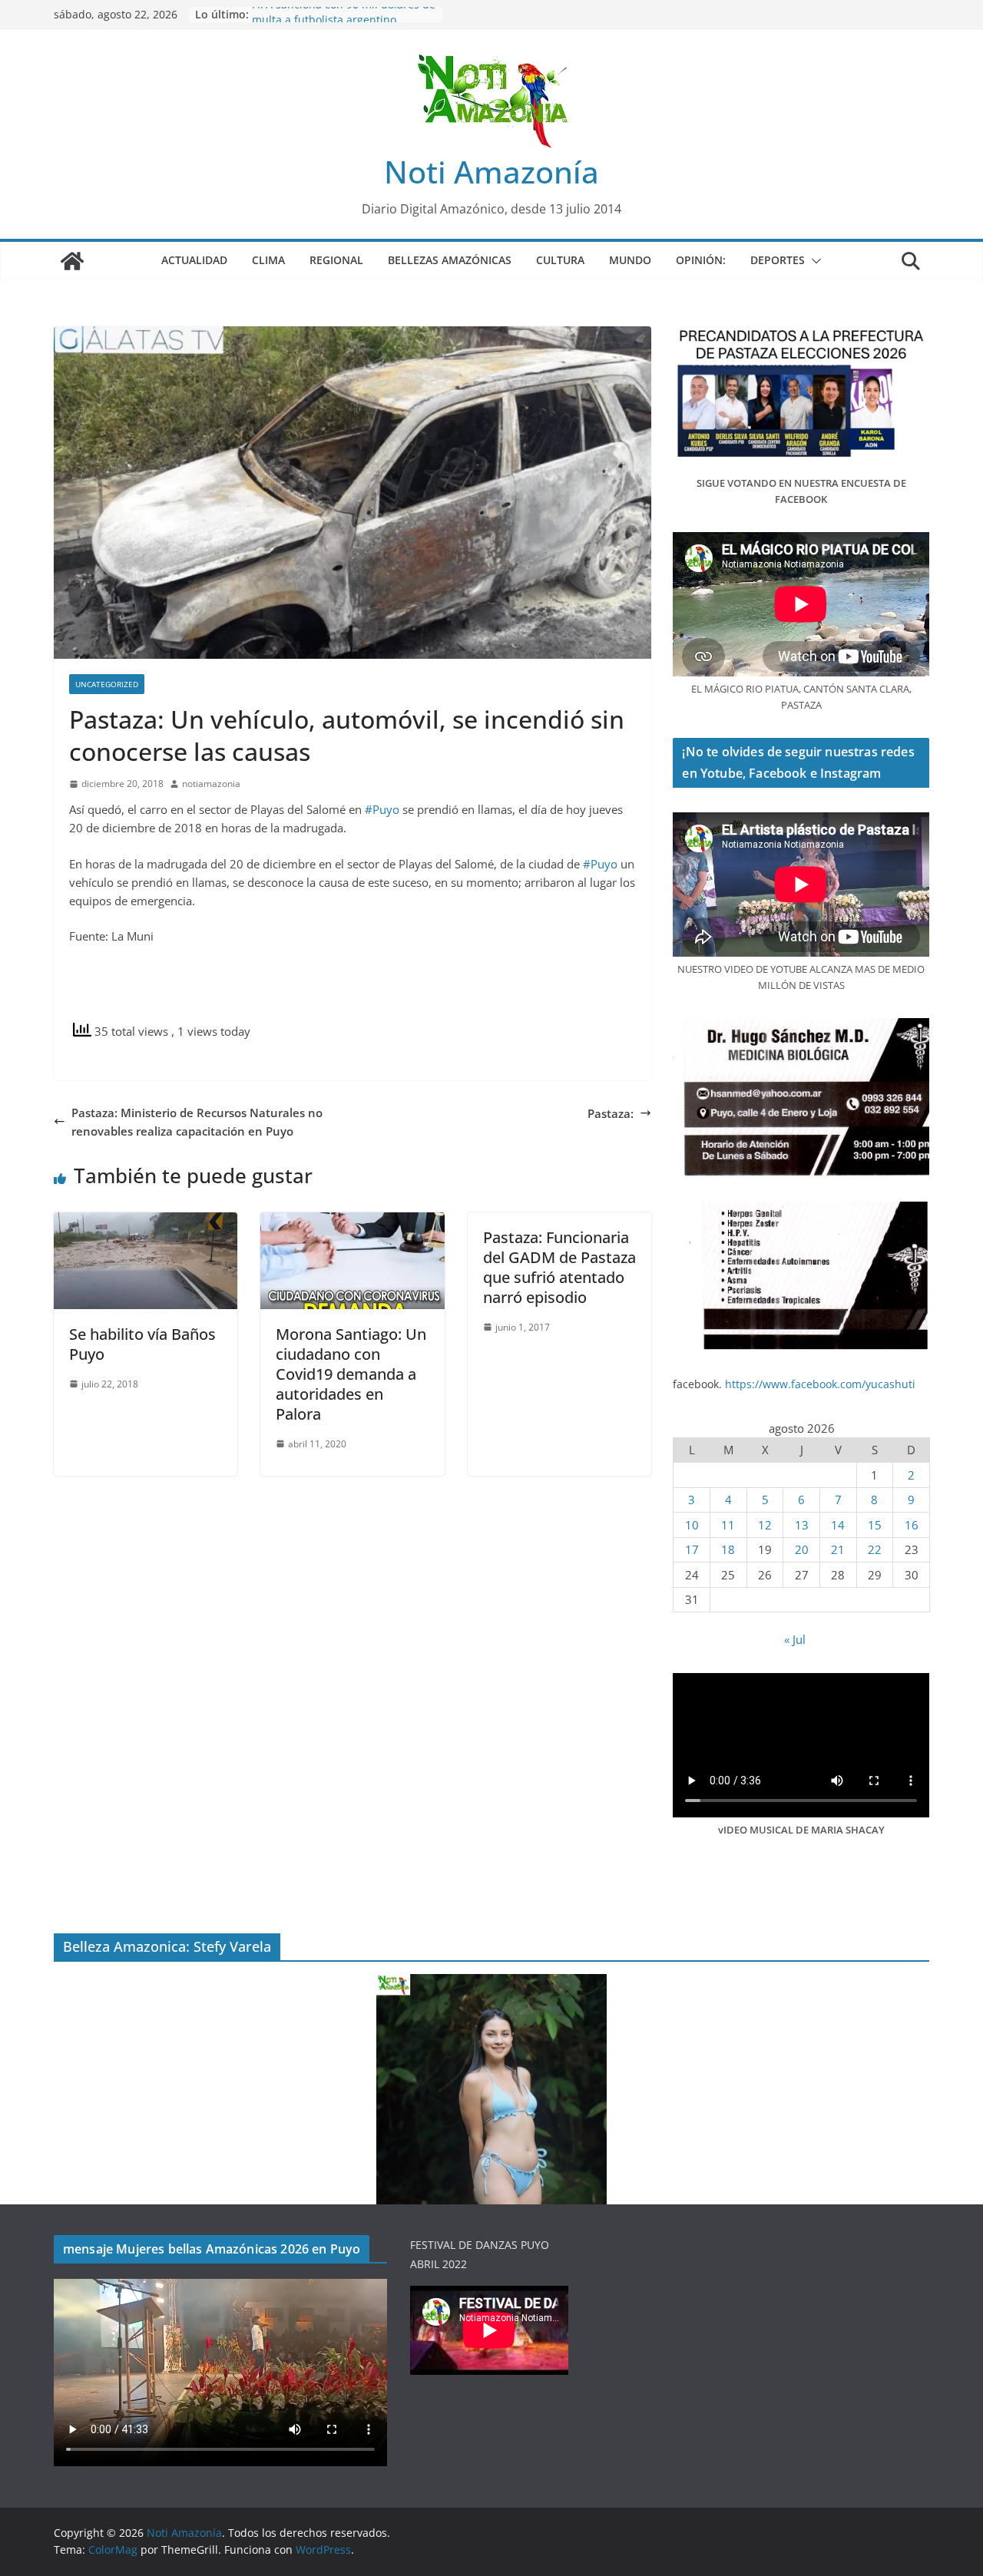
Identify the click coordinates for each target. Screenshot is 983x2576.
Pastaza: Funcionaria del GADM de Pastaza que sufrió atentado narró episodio (559, 1267)
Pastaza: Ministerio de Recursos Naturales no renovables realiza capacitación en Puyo (197, 1122)
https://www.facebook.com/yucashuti (820, 1384)
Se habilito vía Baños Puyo (142, 1344)
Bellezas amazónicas (450, 260)
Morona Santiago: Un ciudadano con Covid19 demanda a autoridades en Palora (351, 1374)
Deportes (778, 260)
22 (875, 1549)
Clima (268, 260)
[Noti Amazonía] (72, 261)
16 (912, 1525)
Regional (336, 260)
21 (838, 1549)
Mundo (630, 260)
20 (802, 1549)
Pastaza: (611, 1113)
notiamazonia (211, 784)
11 (728, 1525)
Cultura (560, 260)
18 (728, 1549)
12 (765, 1525)
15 (875, 1525)
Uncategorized (107, 684)
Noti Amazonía (491, 172)
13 (802, 1525)
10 (692, 1525)
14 (838, 1525)
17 (692, 1549)
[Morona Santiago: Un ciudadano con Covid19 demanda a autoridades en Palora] (352, 1222)
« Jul (795, 1639)
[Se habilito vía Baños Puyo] (146, 1222)
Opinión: (701, 260)
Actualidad (194, 260)
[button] (813, 261)
